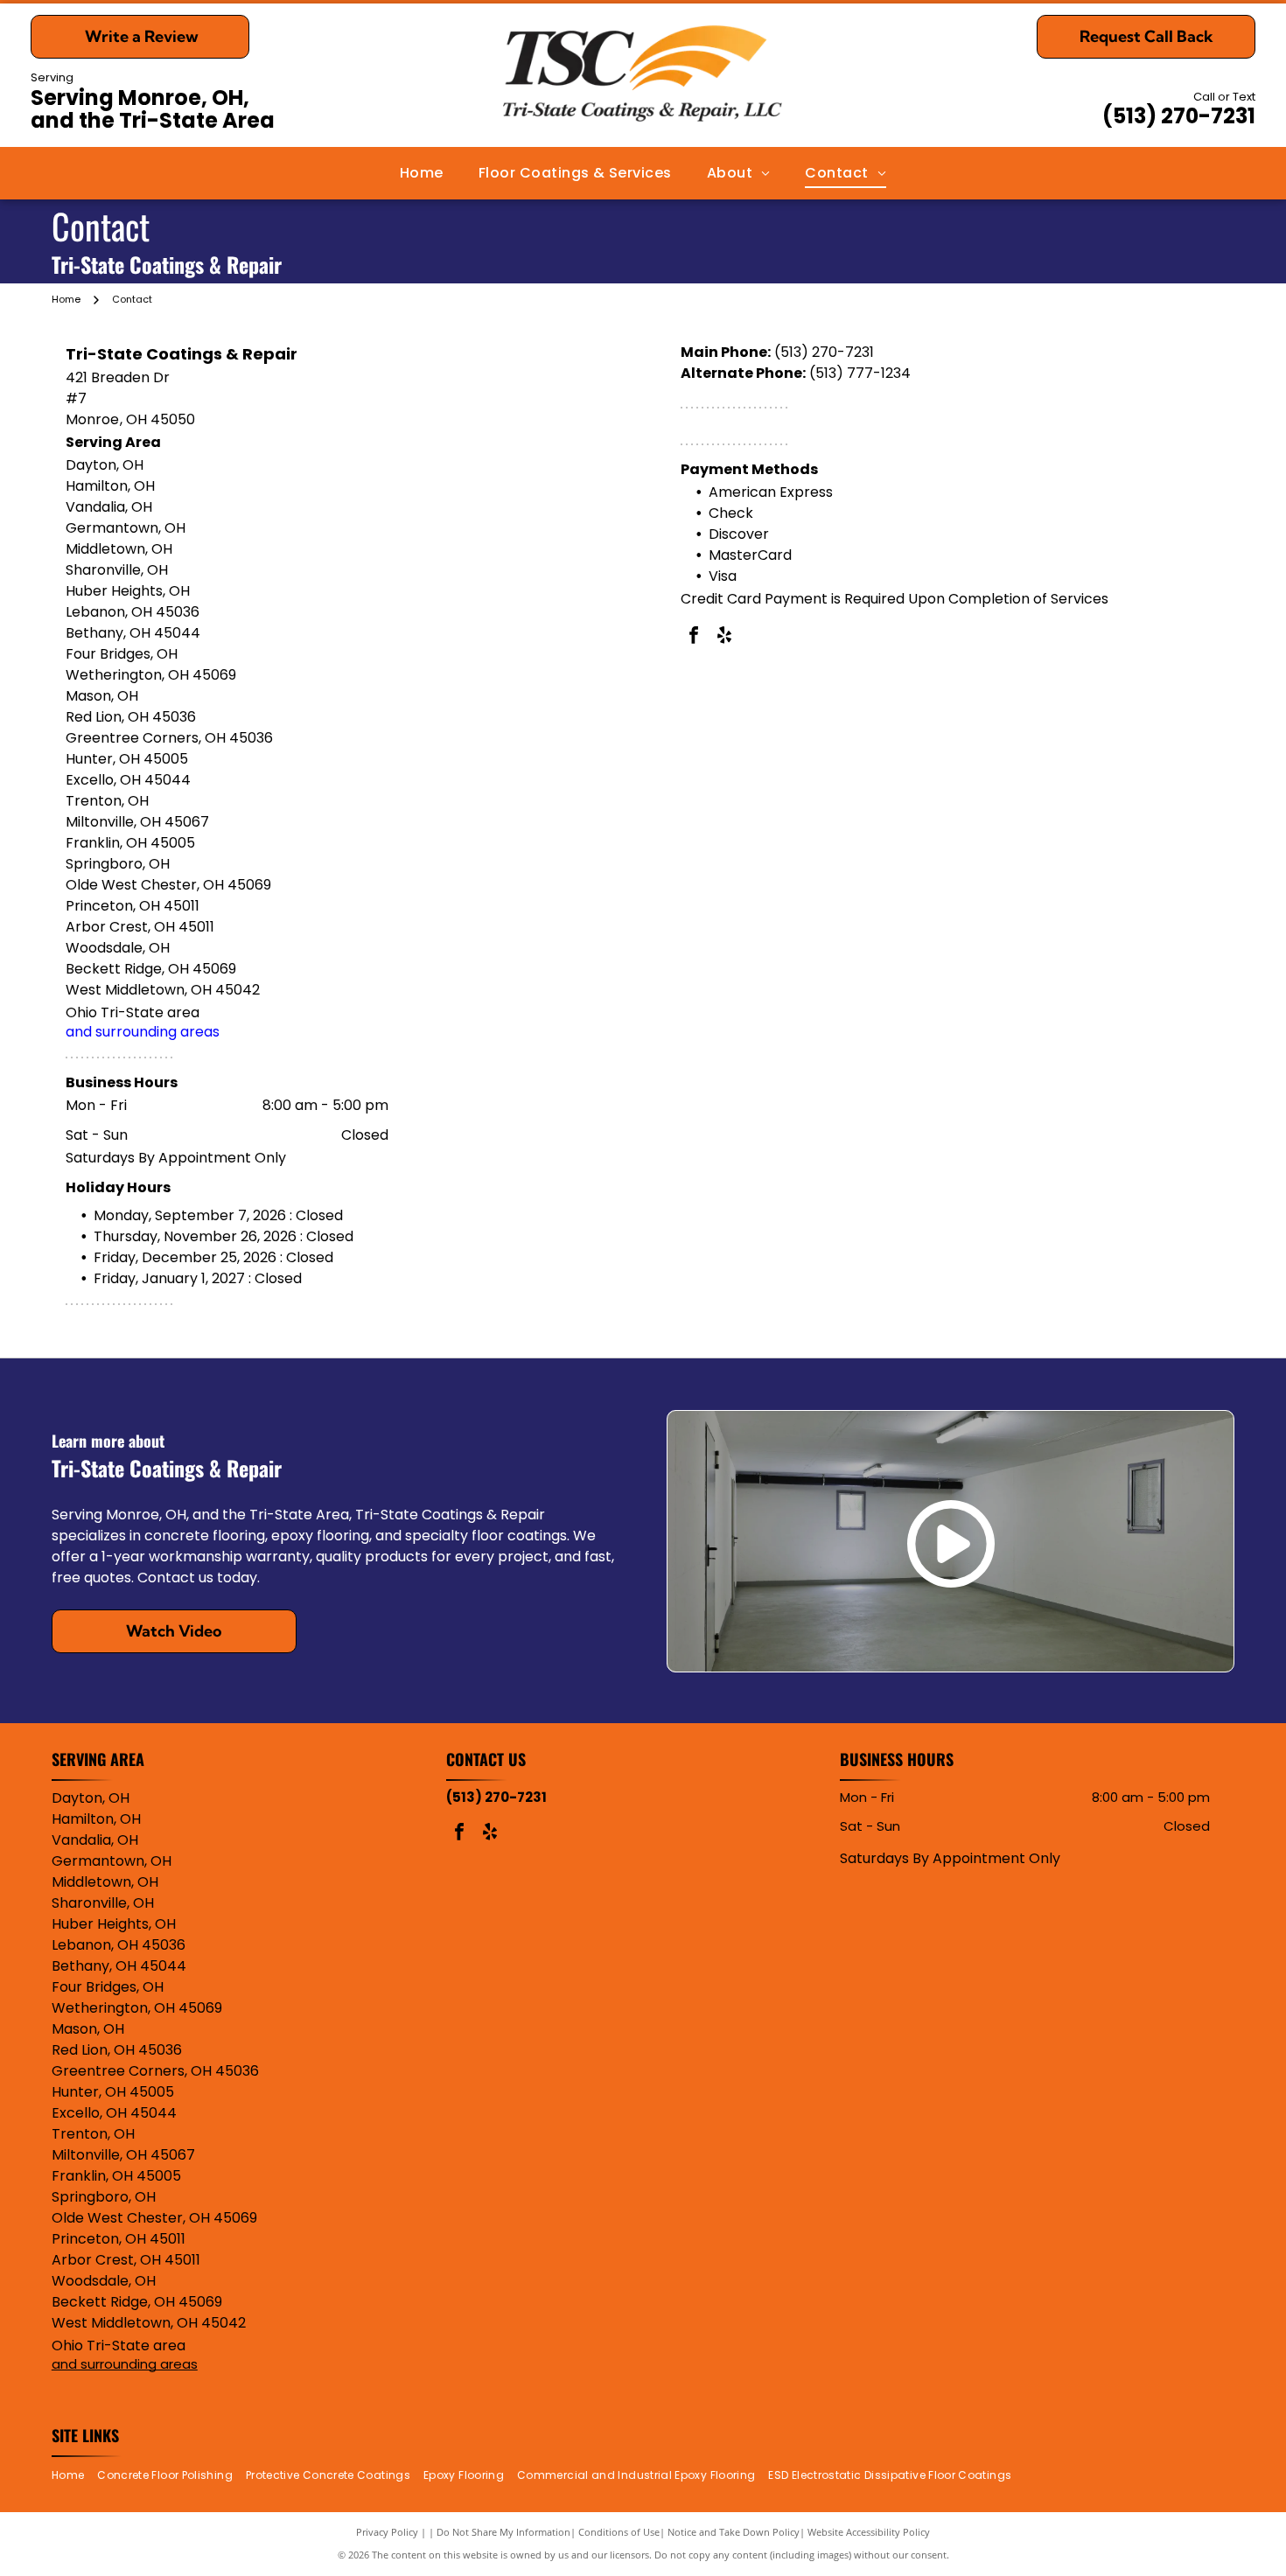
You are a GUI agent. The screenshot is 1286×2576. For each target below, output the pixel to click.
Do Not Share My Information (503, 2532)
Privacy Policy (387, 2532)
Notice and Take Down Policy (734, 2532)
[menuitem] (422, 173)
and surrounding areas (143, 1032)
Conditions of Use (619, 2532)
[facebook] (694, 637)
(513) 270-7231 (1179, 116)
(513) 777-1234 (860, 373)
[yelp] (724, 637)
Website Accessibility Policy (869, 2532)
